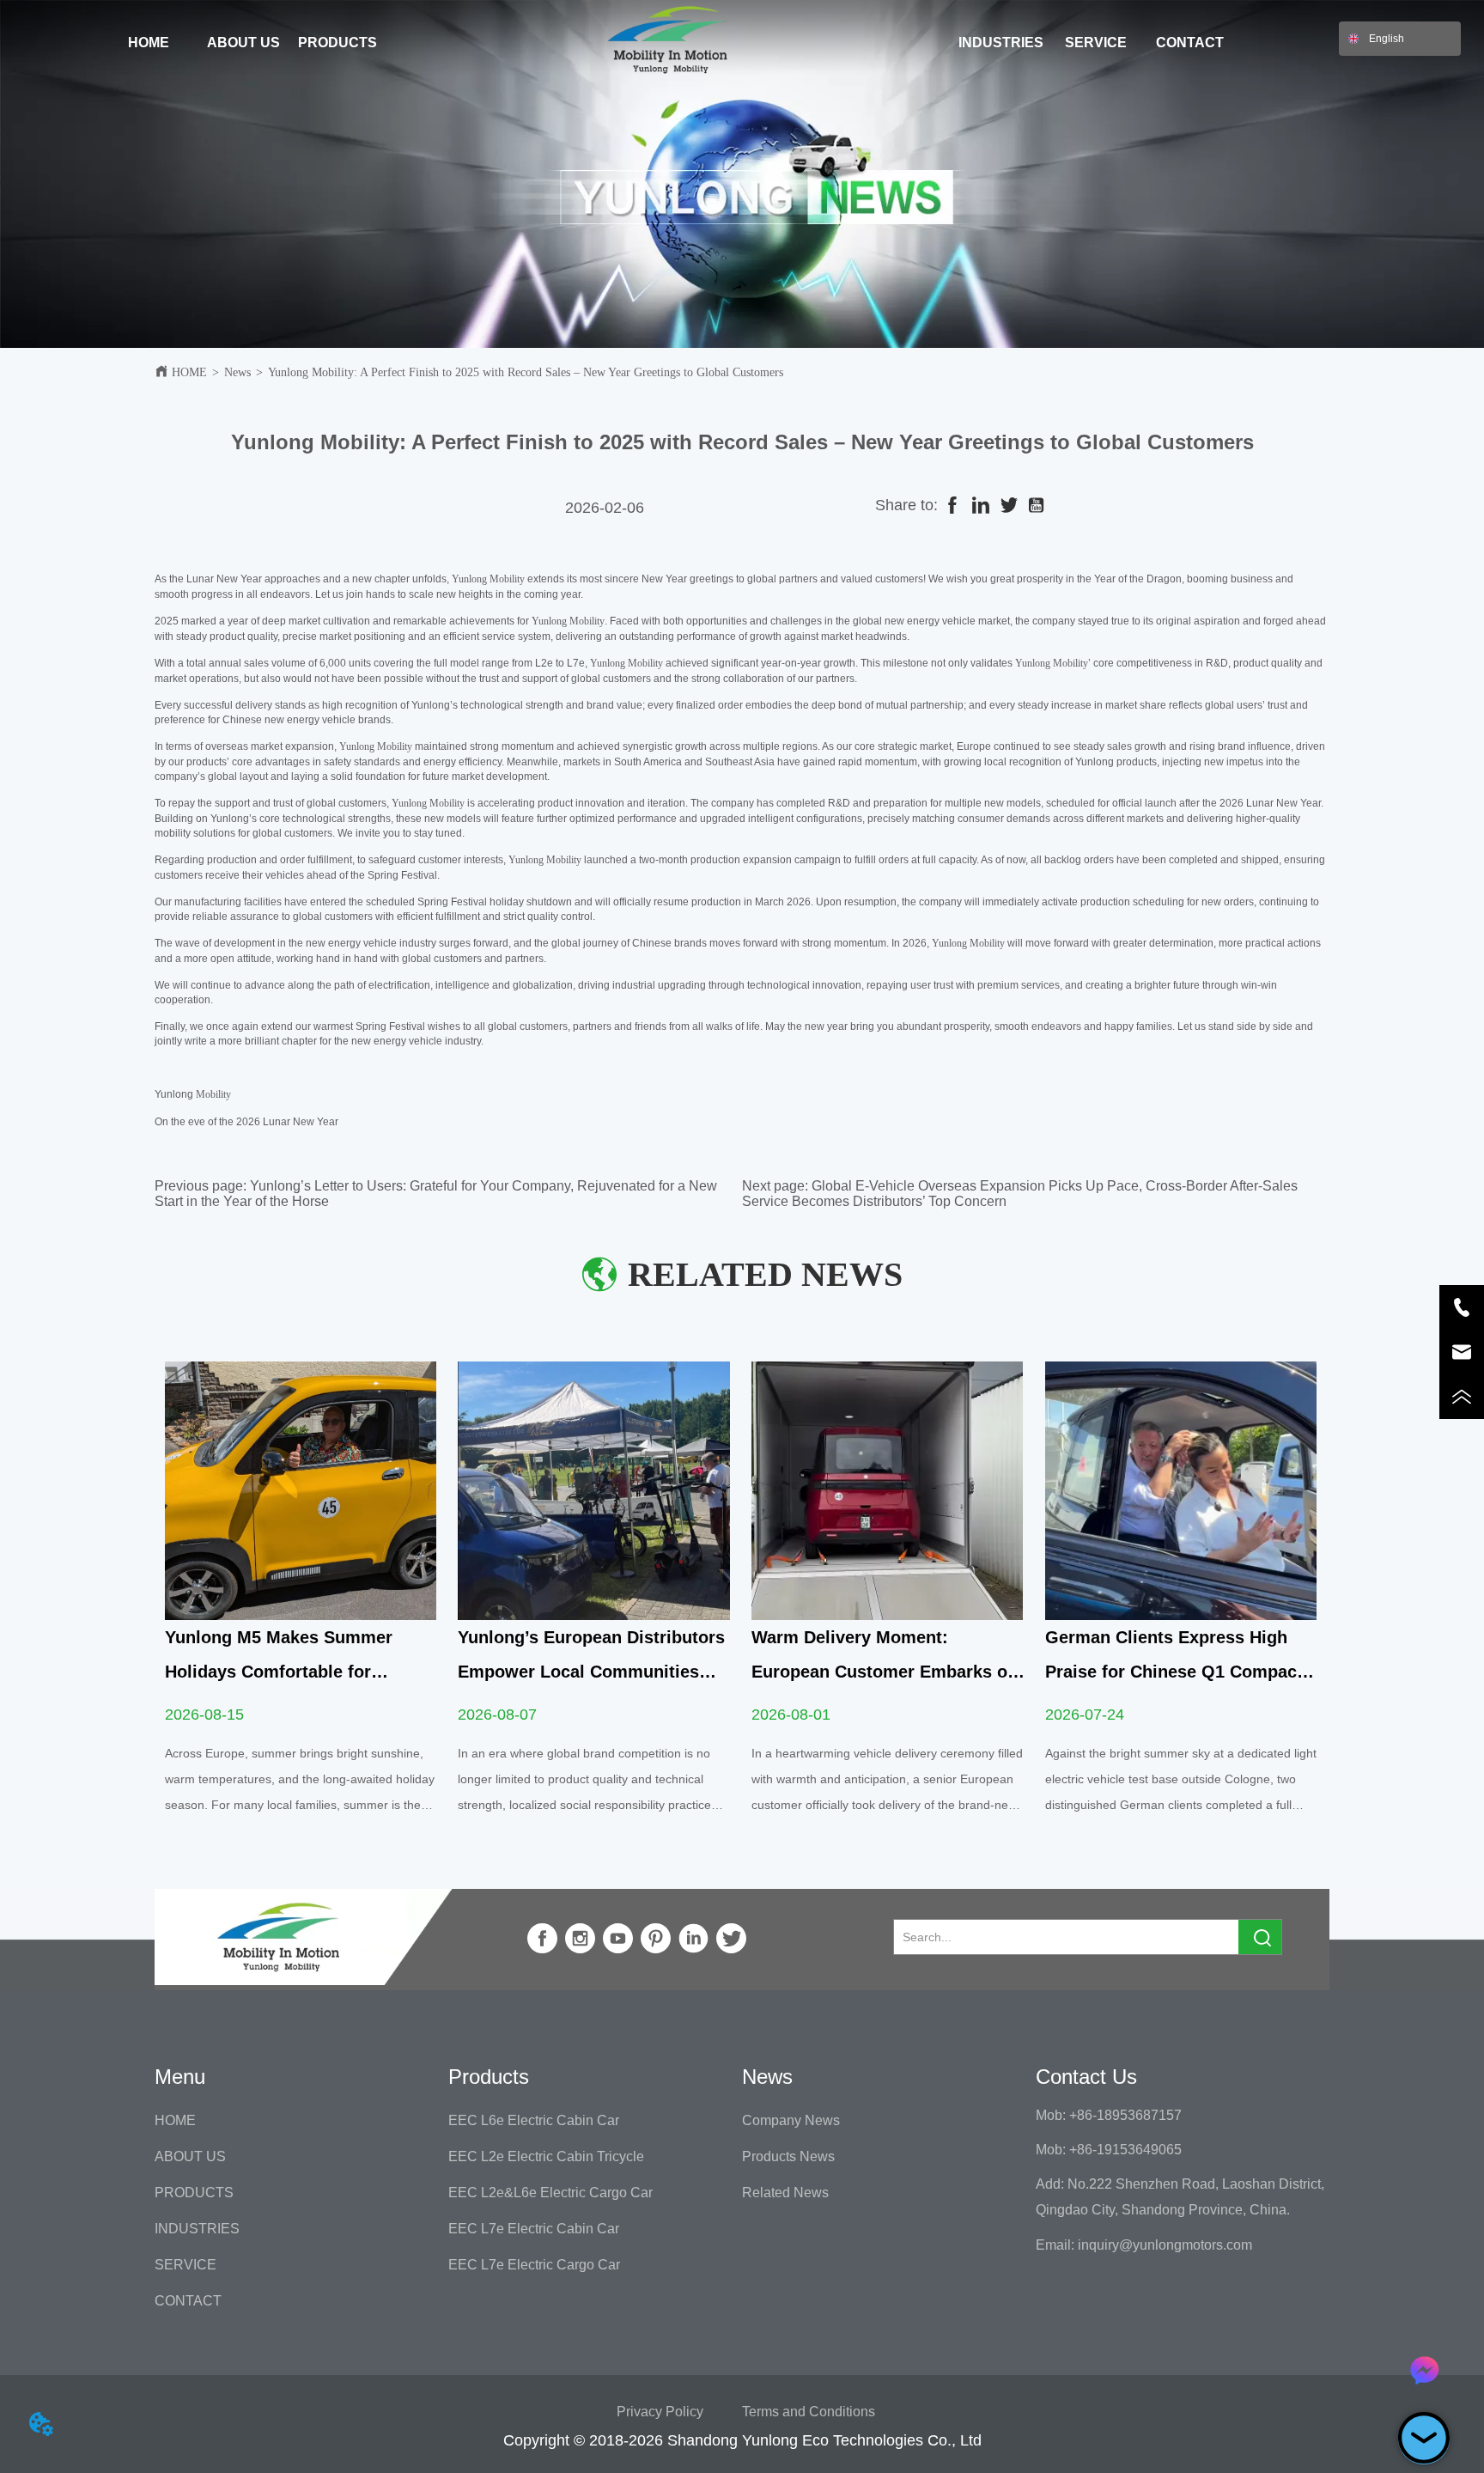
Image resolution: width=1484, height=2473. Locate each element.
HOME (189, 372)
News (237, 372)
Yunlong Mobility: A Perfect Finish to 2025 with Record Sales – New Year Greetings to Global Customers (526, 372)
